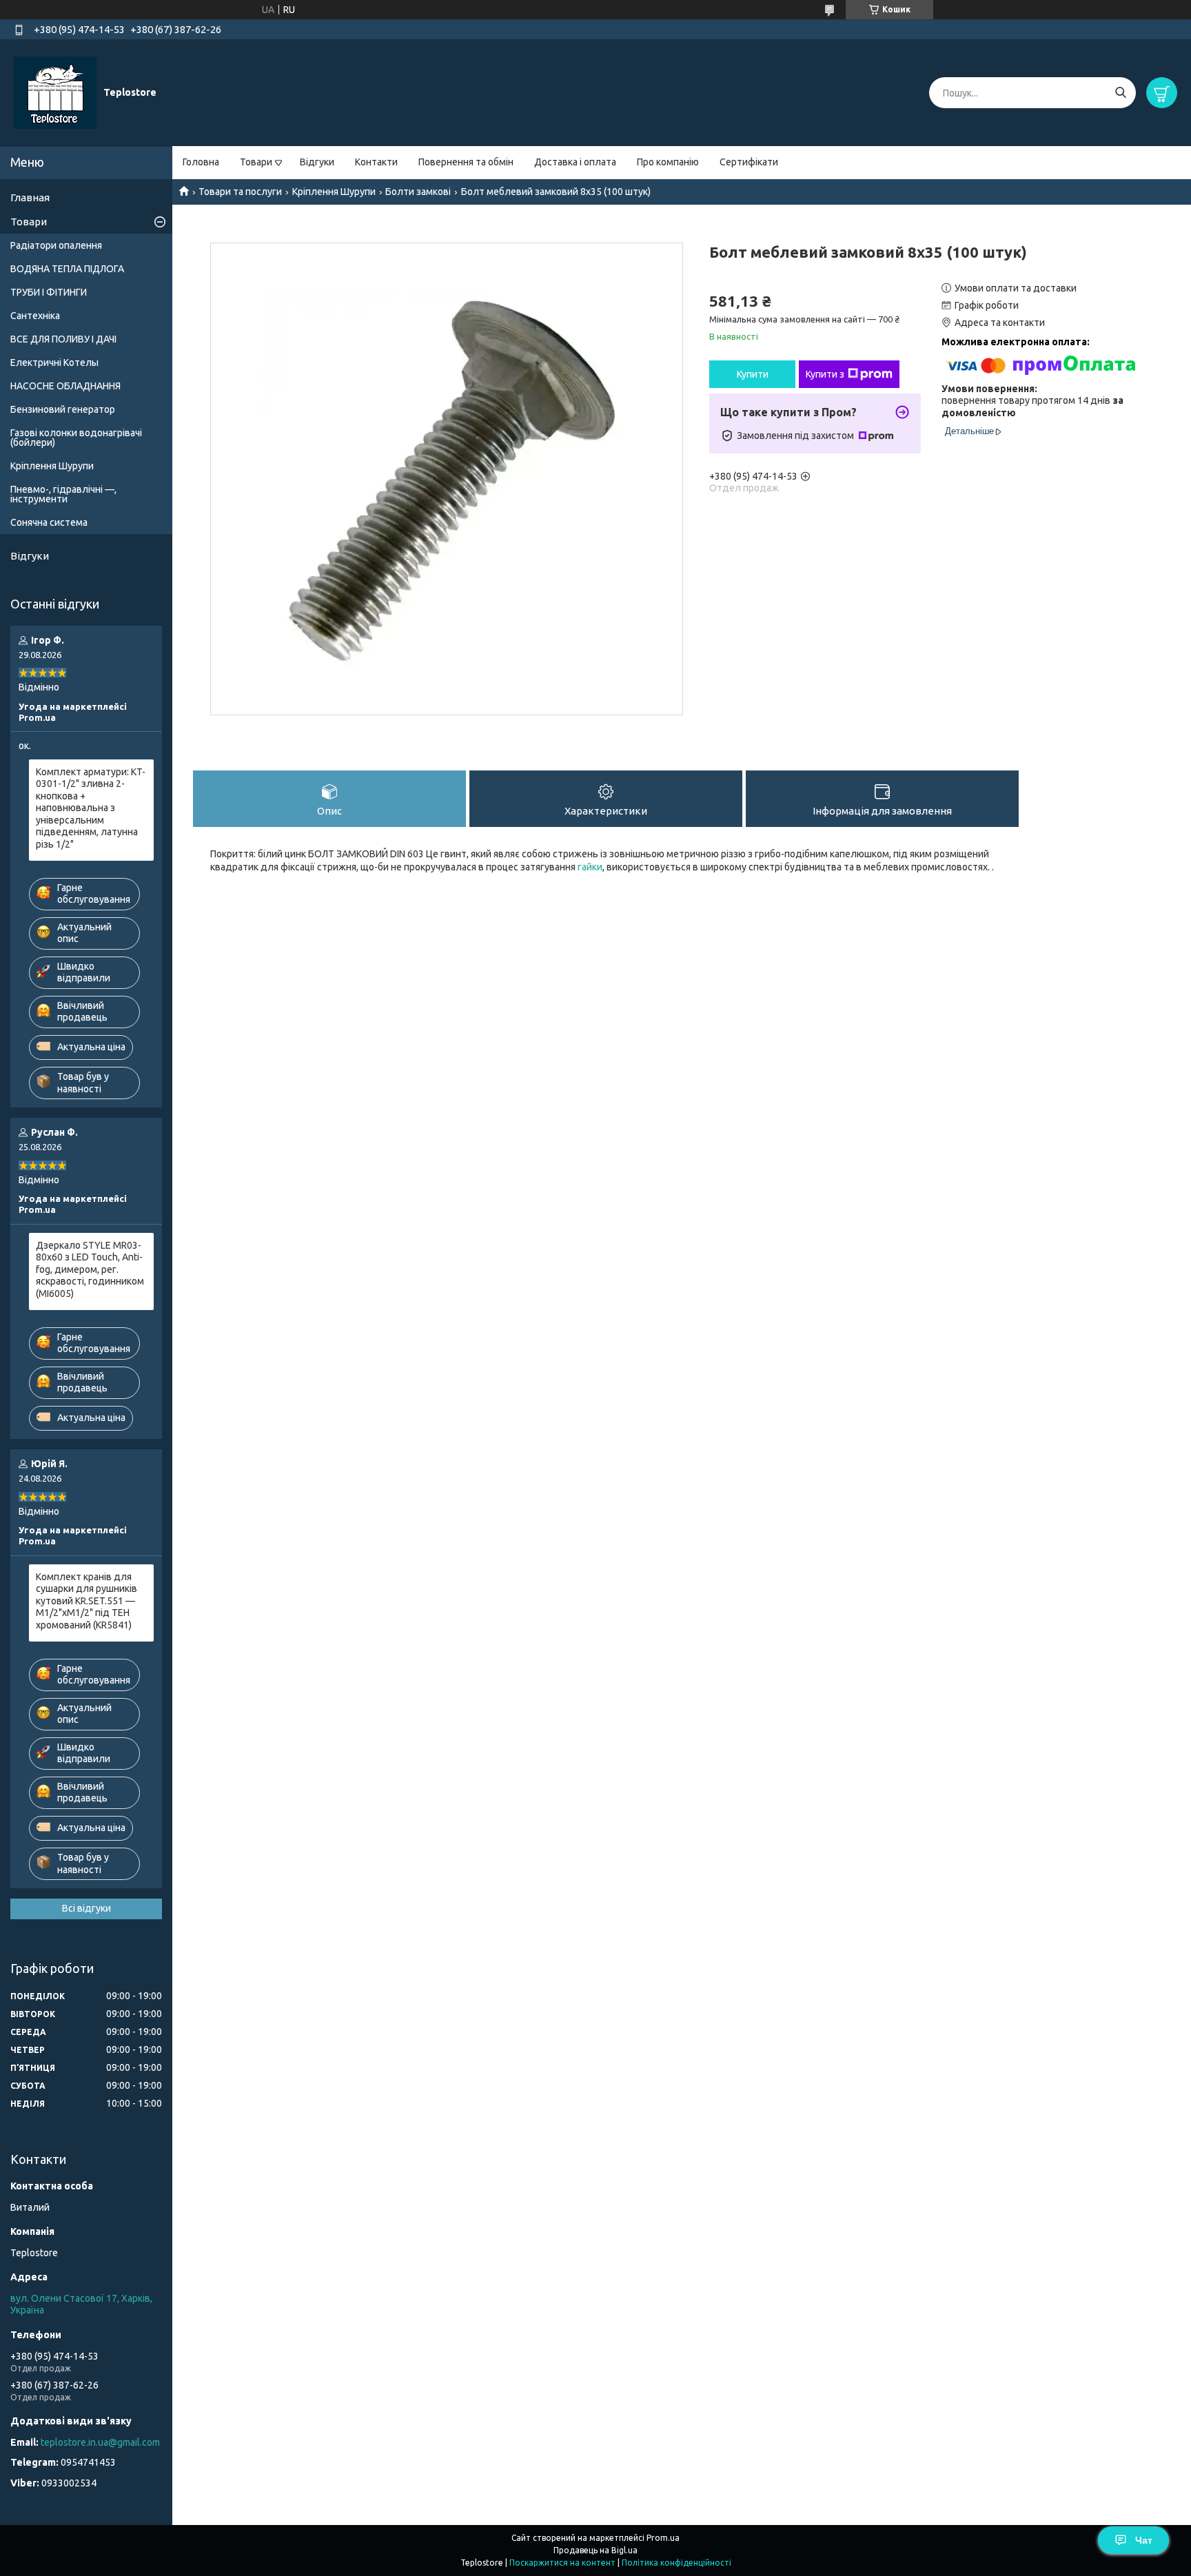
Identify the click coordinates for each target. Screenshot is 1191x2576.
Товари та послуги (240, 192)
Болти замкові (418, 192)
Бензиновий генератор (63, 409)
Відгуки (317, 162)
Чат (1144, 2540)
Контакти (376, 162)
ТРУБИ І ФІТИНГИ (49, 292)
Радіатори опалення (56, 245)
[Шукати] (1120, 93)
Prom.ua (663, 2538)
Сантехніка (35, 316)
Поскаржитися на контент (562, 2563)
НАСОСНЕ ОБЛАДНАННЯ (65, 386)
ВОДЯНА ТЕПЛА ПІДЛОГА (67, 269)
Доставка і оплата (575, 162)
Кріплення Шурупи (334, 192)
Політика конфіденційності (676, 2563)
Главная (30, 197)
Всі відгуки (86, 1908)
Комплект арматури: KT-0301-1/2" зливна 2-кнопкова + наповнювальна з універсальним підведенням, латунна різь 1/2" (91, 808)
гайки (590, 867)
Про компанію (668, 162)
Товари (256, 162)
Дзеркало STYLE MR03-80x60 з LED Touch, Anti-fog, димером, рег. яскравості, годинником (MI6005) (90, 1269)
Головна (201, 162)
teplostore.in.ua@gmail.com (100, 2442)
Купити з (825, 374)
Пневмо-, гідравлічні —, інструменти (63, 494)
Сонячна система (49, 522)
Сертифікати (749, 162)
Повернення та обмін (466, 162)
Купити (753, 374)
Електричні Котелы (54, 362)
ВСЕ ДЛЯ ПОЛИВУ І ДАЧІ (63, 339)
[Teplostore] (55, 92)
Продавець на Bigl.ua (595, 2550)
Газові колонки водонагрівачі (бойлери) (76, 438)
